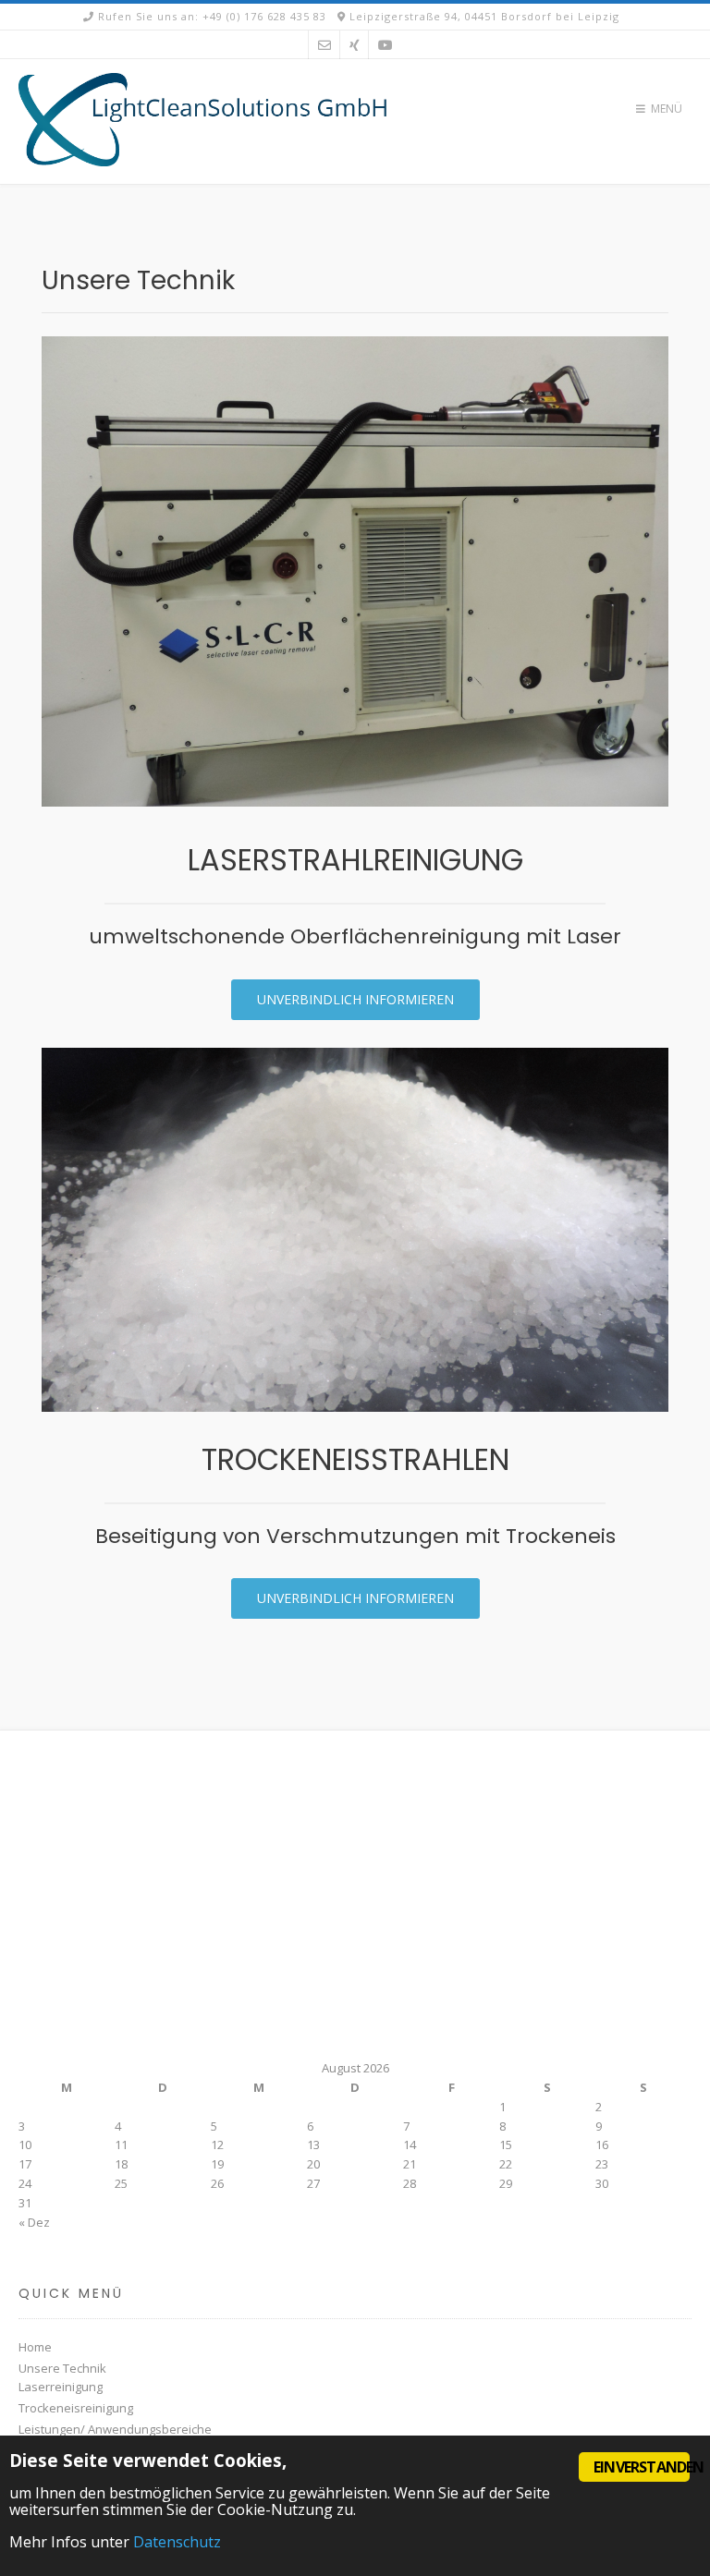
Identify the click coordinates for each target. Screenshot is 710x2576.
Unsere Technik (62, 2368)
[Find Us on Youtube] (386, 45)
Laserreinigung (61, 2387)
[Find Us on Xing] (355, 45)
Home (35, 2347)
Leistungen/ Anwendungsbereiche (115, 2429)
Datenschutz (177, 2542)
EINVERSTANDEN (642, 2467)
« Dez (34, 2222)
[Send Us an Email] (324, 45)
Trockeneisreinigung (76, 2408)
